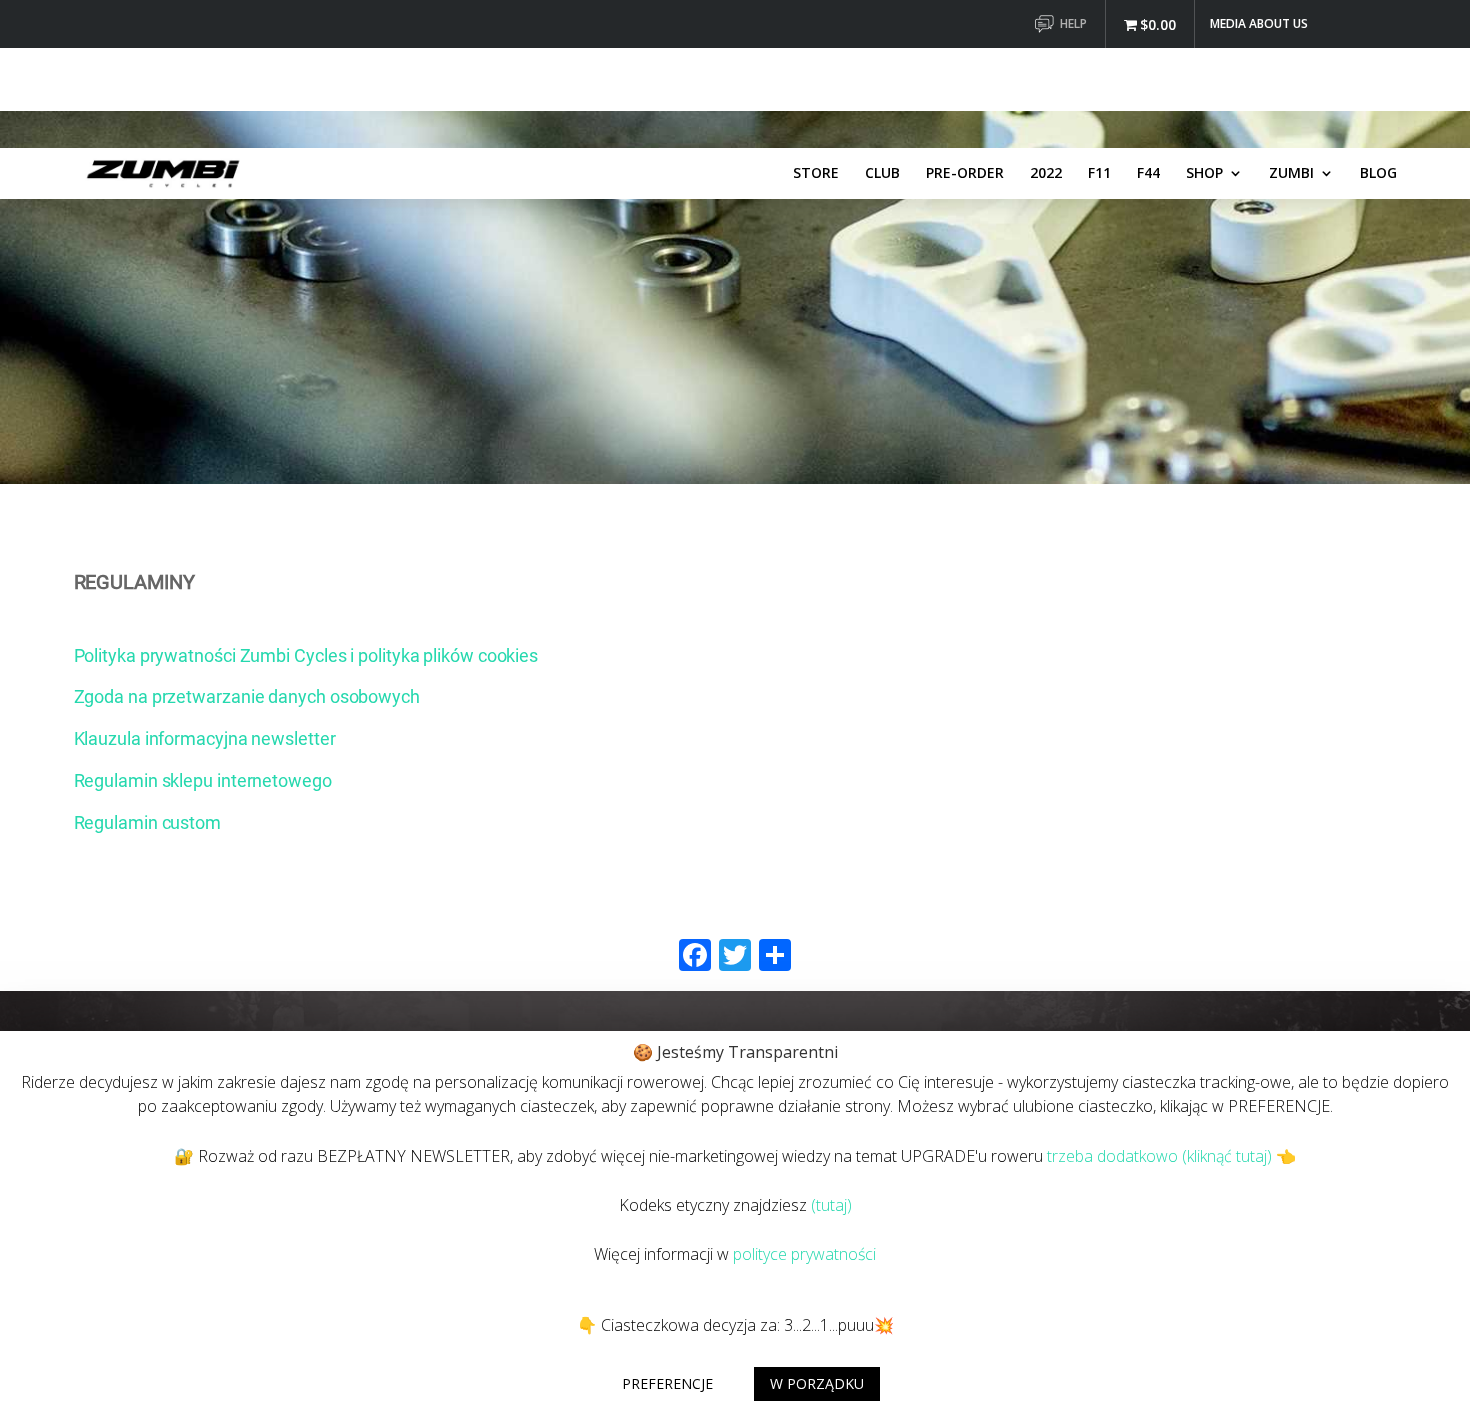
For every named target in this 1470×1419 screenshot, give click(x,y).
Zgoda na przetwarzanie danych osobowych (247, 696)
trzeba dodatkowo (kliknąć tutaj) (1159, 1156)
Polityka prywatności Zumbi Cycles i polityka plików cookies (306, 655)
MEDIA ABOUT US (1259, 25)
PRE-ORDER (965, 174)
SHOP (1204, 174)
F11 (1099, 174)
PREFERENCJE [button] (667, 1383)
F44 (1148, 174)
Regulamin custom (148, 822)
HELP (1073, 25)
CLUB (882, 174)
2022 (1046, 174)
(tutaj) (831, 1205)
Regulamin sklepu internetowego (203, 780)
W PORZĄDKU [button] (817, 1383)
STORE (816, 174)
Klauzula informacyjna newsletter (205, 738)
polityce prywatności (804, 1254)
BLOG (1378, 174)
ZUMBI (1291, 174)
